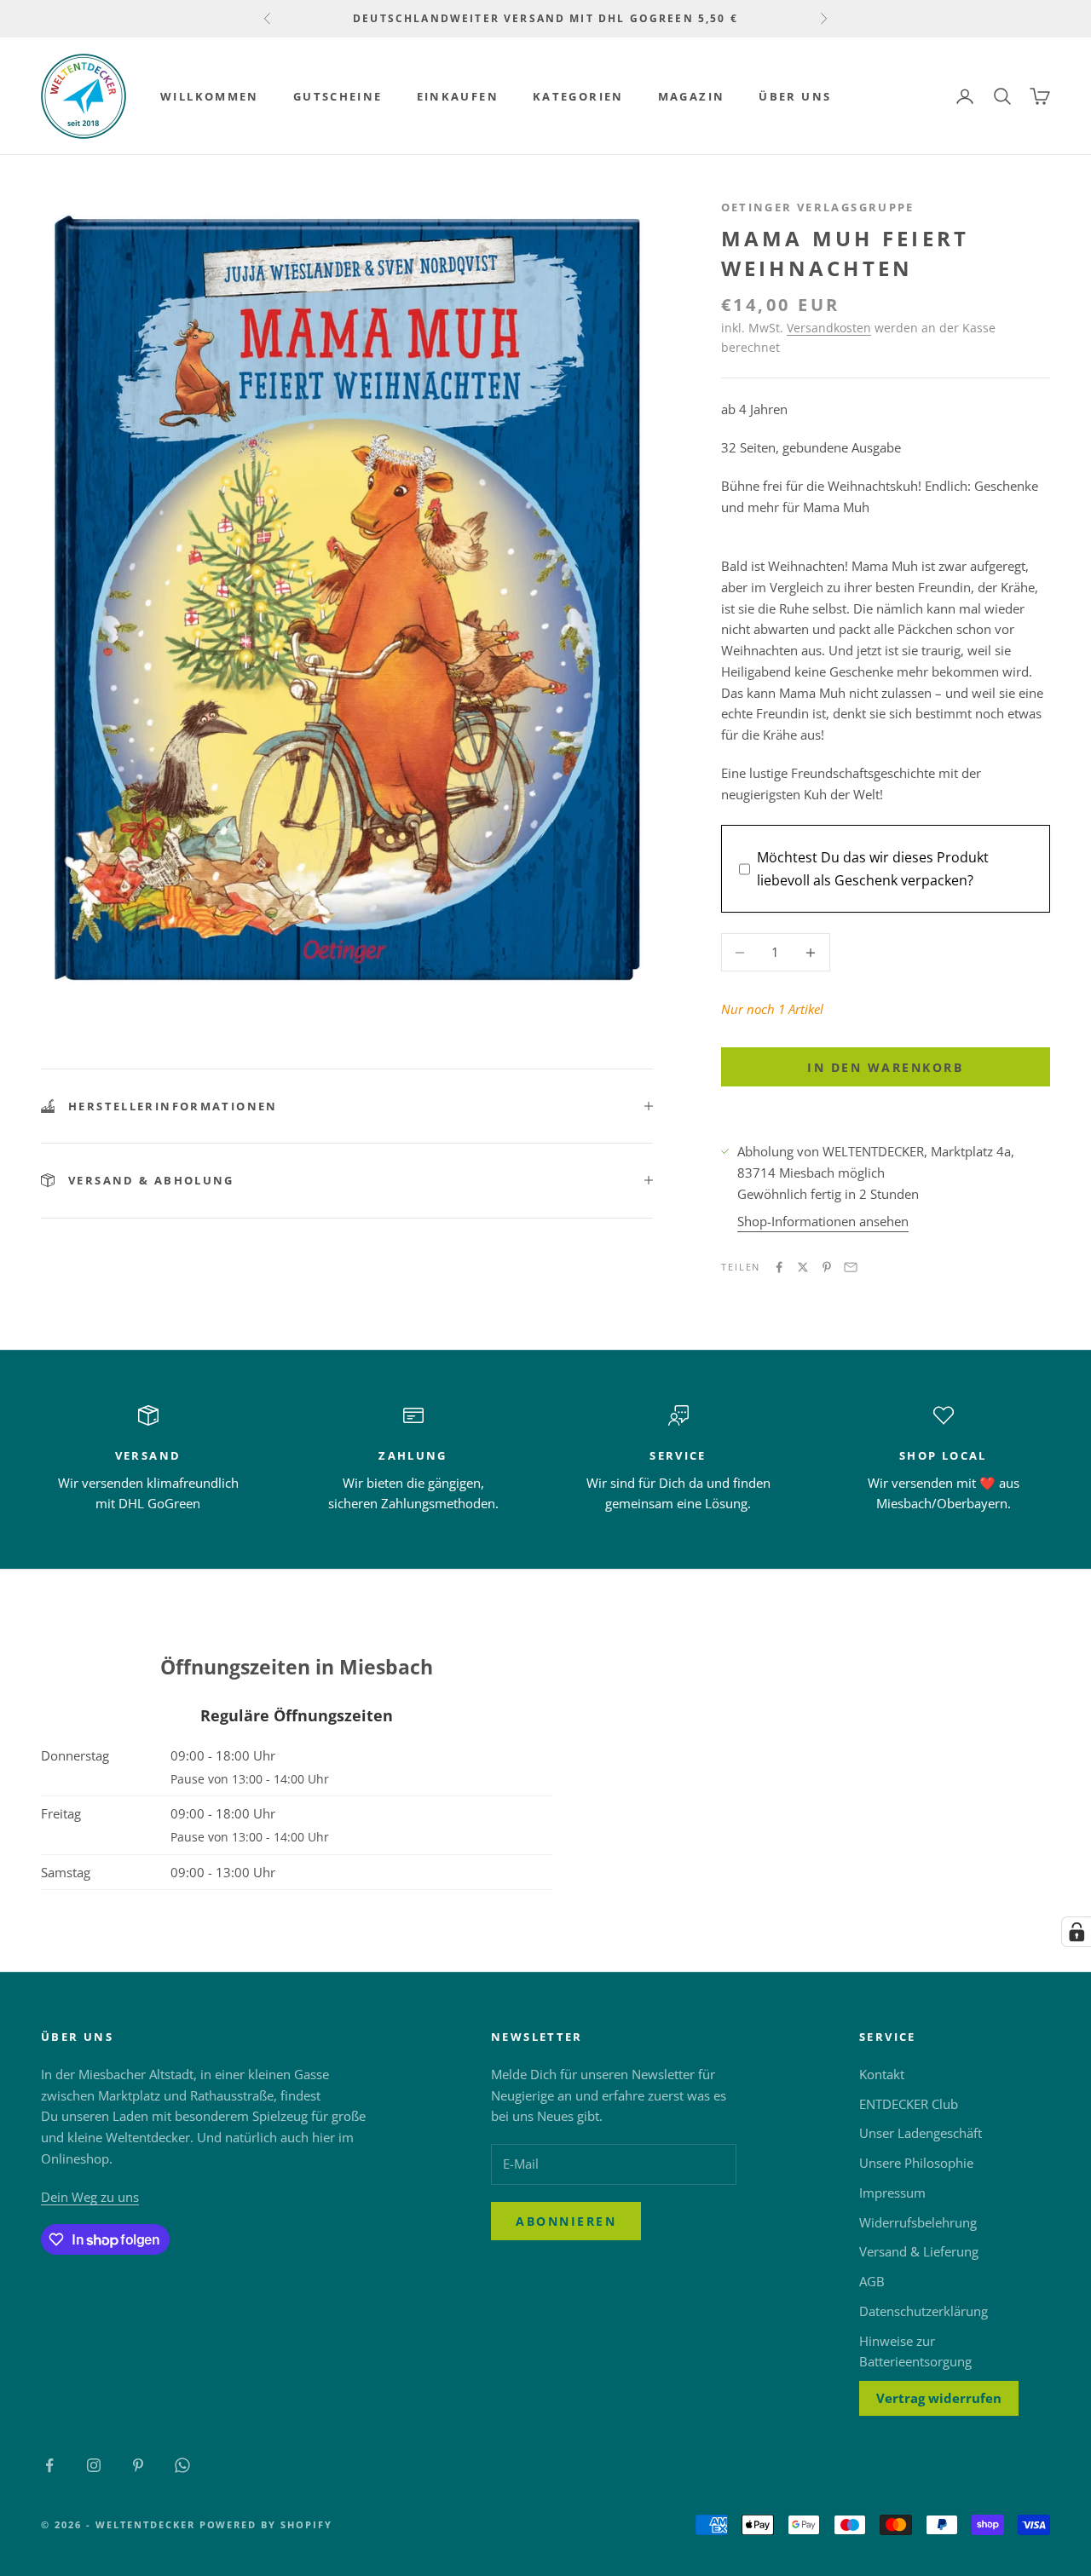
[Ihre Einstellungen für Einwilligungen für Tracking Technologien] (1077, 1932)
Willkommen (210, 96)
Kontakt (882, 2074)
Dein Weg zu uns (90, 2197)
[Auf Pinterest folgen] (138, 2465)
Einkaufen (458, 96)
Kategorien (578, 96)
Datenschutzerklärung (924, 2311)
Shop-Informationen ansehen (823, 1221)
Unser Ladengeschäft (921, 2133)
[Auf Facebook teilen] (779, 1267)
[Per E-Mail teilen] (851, 1267)
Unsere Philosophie (916, 2163)
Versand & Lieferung (919, 2251)
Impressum (892, 2193)
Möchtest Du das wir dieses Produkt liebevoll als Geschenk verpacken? (873, 868)
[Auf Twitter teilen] (803, 1267)
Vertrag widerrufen (939, 2398)
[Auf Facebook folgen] (49, 2465)
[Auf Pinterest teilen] (827, 1267)
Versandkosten (829, 328)
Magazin (692, 96)
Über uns (795, 96)
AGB (872, 2281)
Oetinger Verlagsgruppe (818, 207)
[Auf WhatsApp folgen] (182, 2465)
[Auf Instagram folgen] (94, 2465)
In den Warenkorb (885, 1067)
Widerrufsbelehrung (918, 2222)
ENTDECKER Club (909, 2104)
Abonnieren (566, 2221)
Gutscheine (338, 96)
